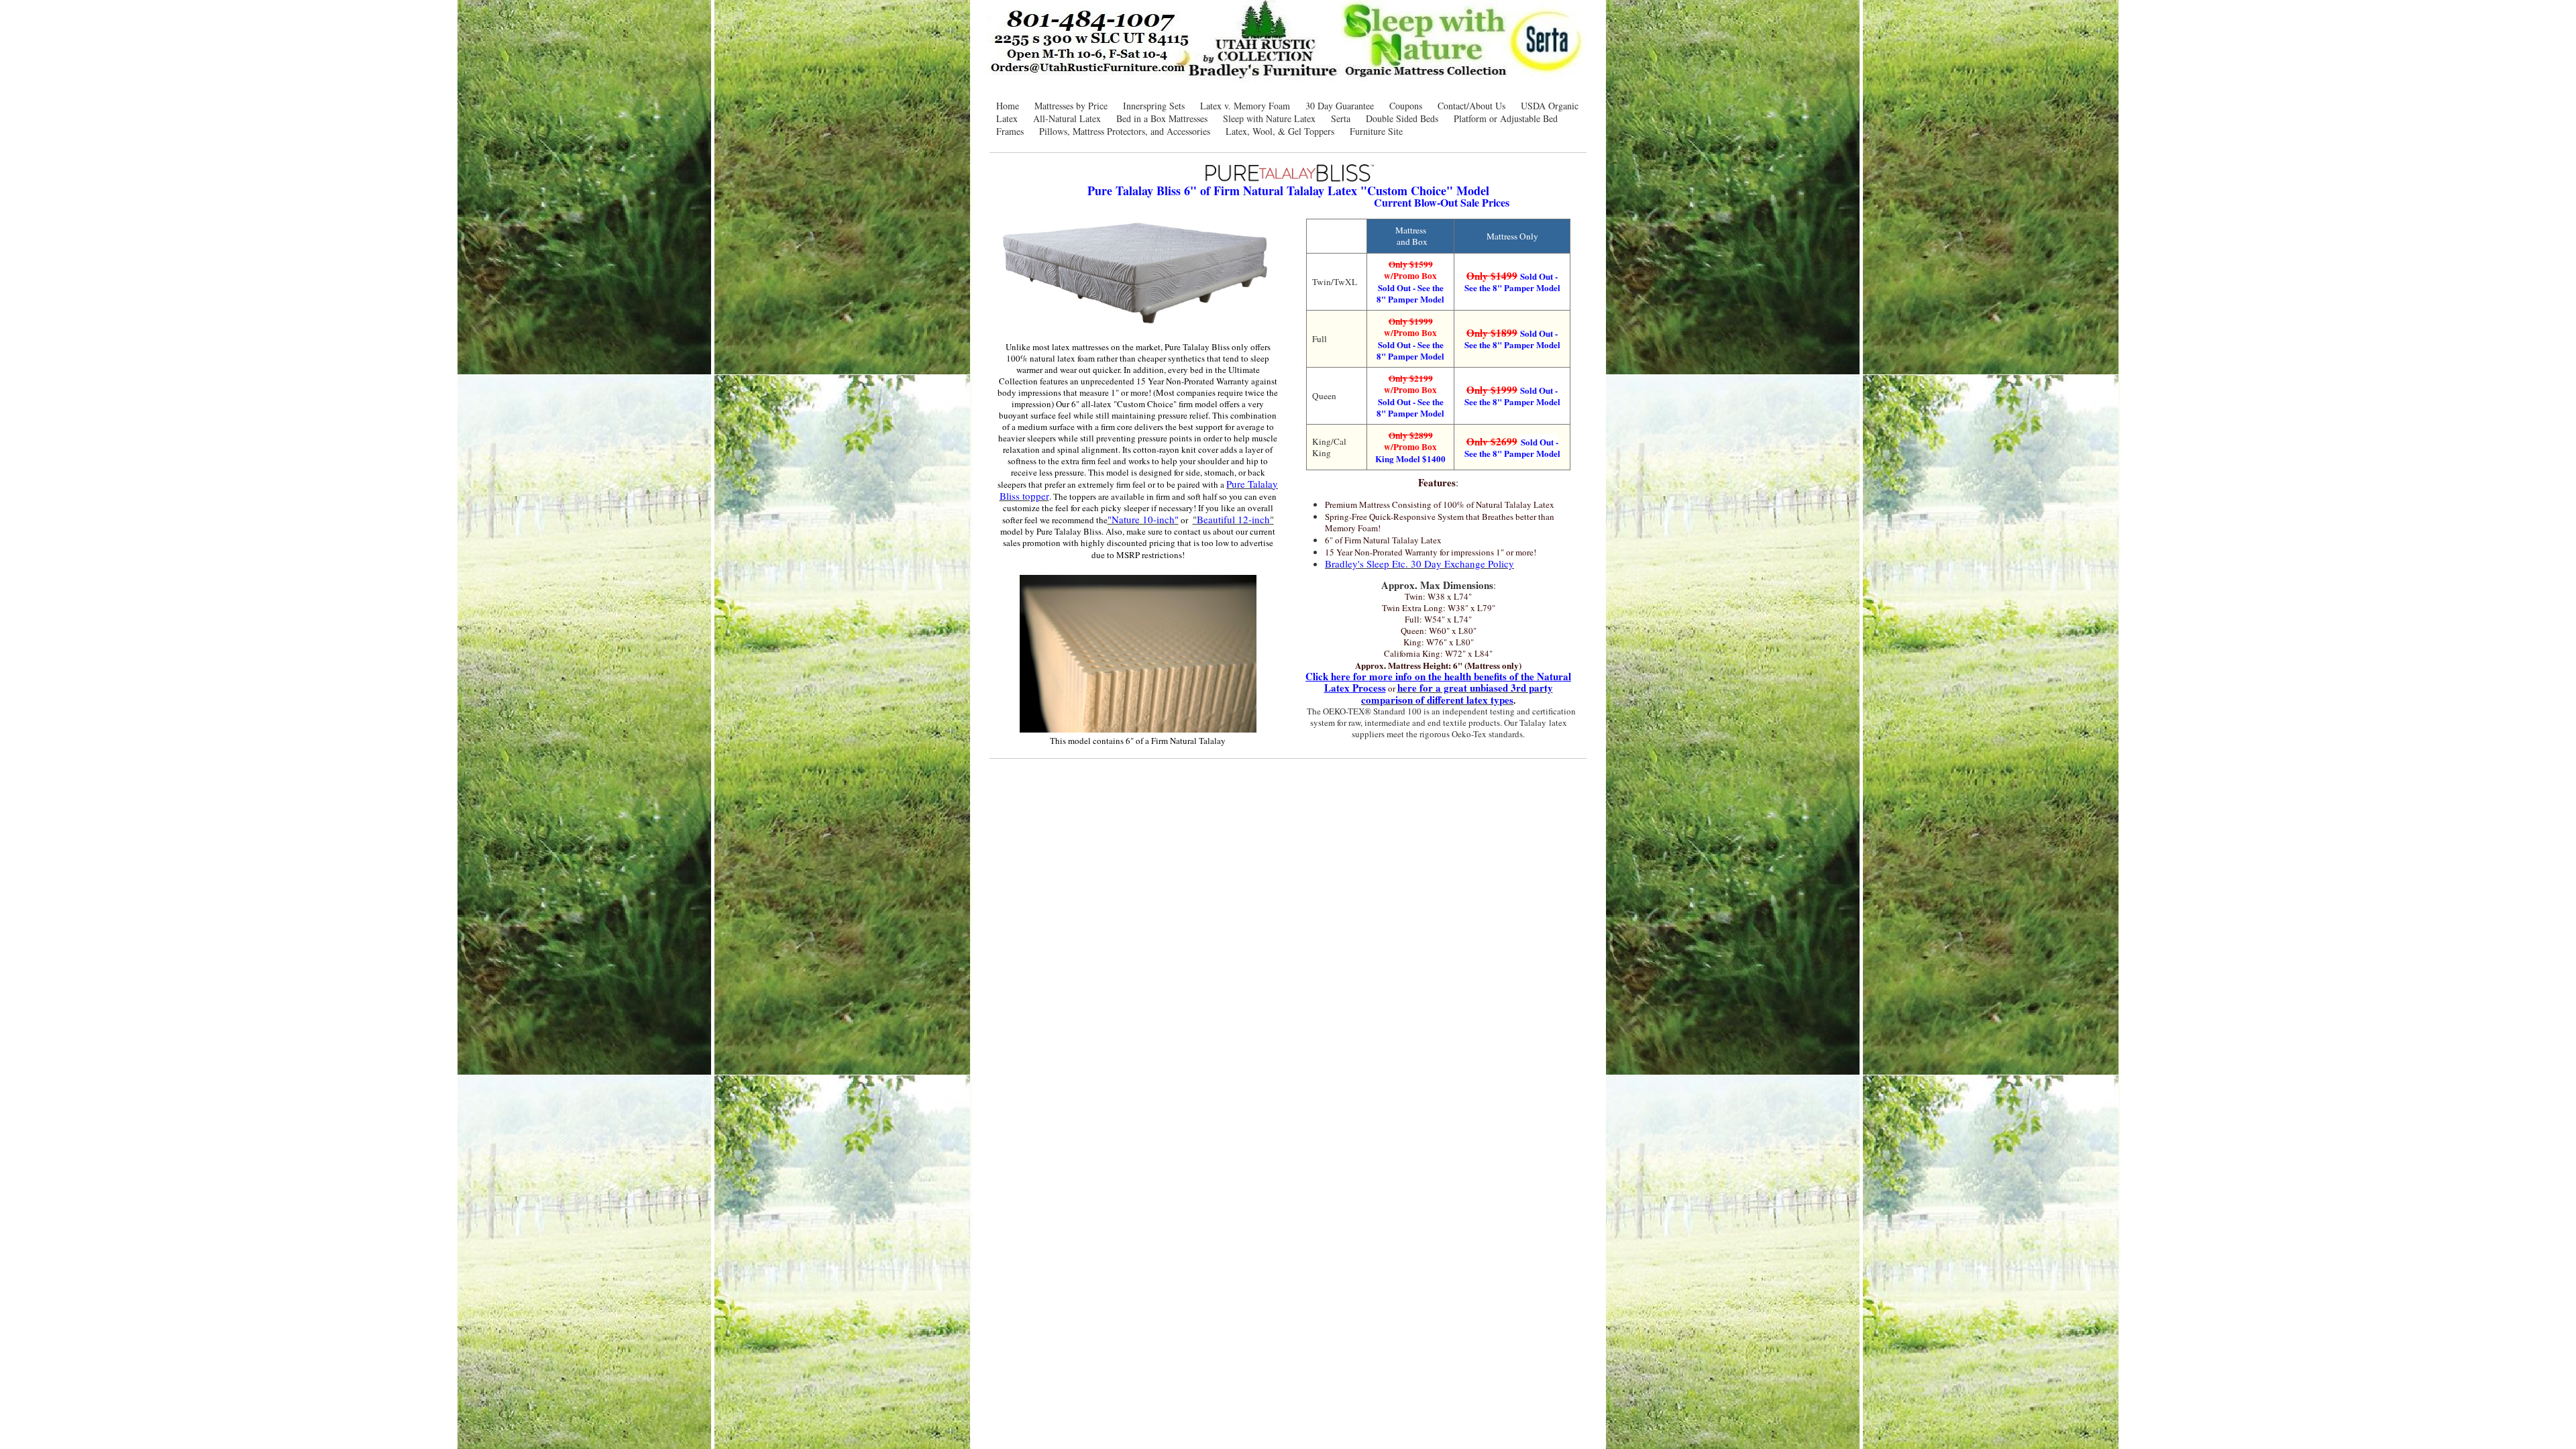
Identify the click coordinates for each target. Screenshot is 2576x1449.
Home (1008, 106)
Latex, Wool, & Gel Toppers (1280, 131)
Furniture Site (1376, 131)
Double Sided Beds (1402, 118)
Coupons (1406, 106)
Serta (1341, 118)
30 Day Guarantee (1340, 106)
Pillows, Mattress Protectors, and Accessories (1125, 131)
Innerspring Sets (1154, 106)
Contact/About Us (1471, 106)
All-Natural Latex (1067, 118)
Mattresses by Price (1071, 106)
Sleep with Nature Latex (1269, 118)
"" (1233, 519)
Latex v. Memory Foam (1245, 106)
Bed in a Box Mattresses (1162, 118)
